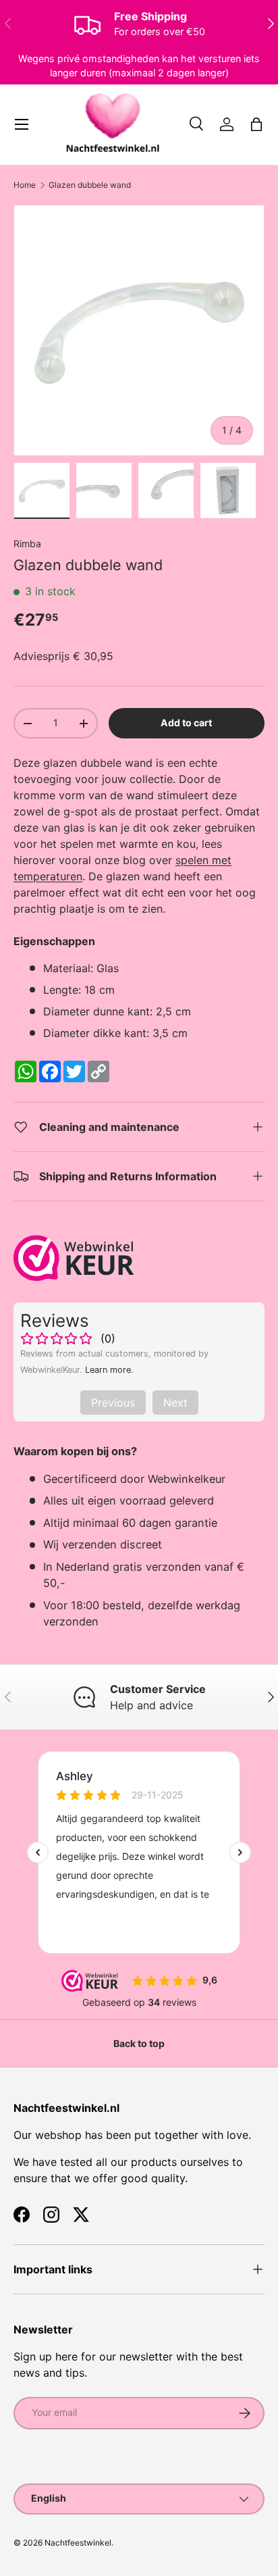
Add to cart (186, 723)
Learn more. (109, 1370)
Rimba (27, 544)
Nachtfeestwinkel (78, 2543)
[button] (256, 124)
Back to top (139, 2043)
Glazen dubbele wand (90, 185)
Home (25, 185)
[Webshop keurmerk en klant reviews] (74, 1258)
